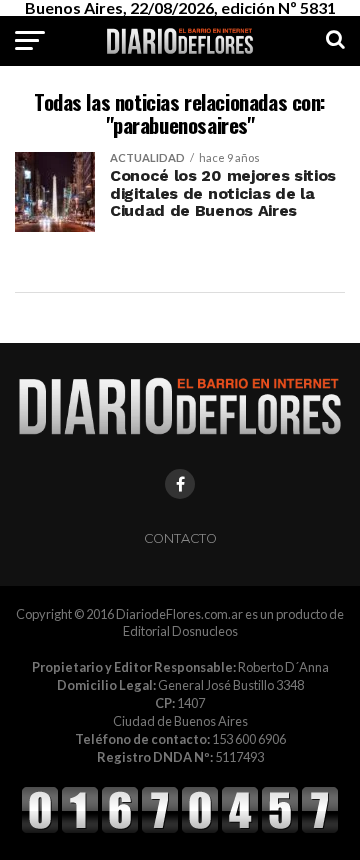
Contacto (180, 538)
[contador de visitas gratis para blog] (180, 830)
